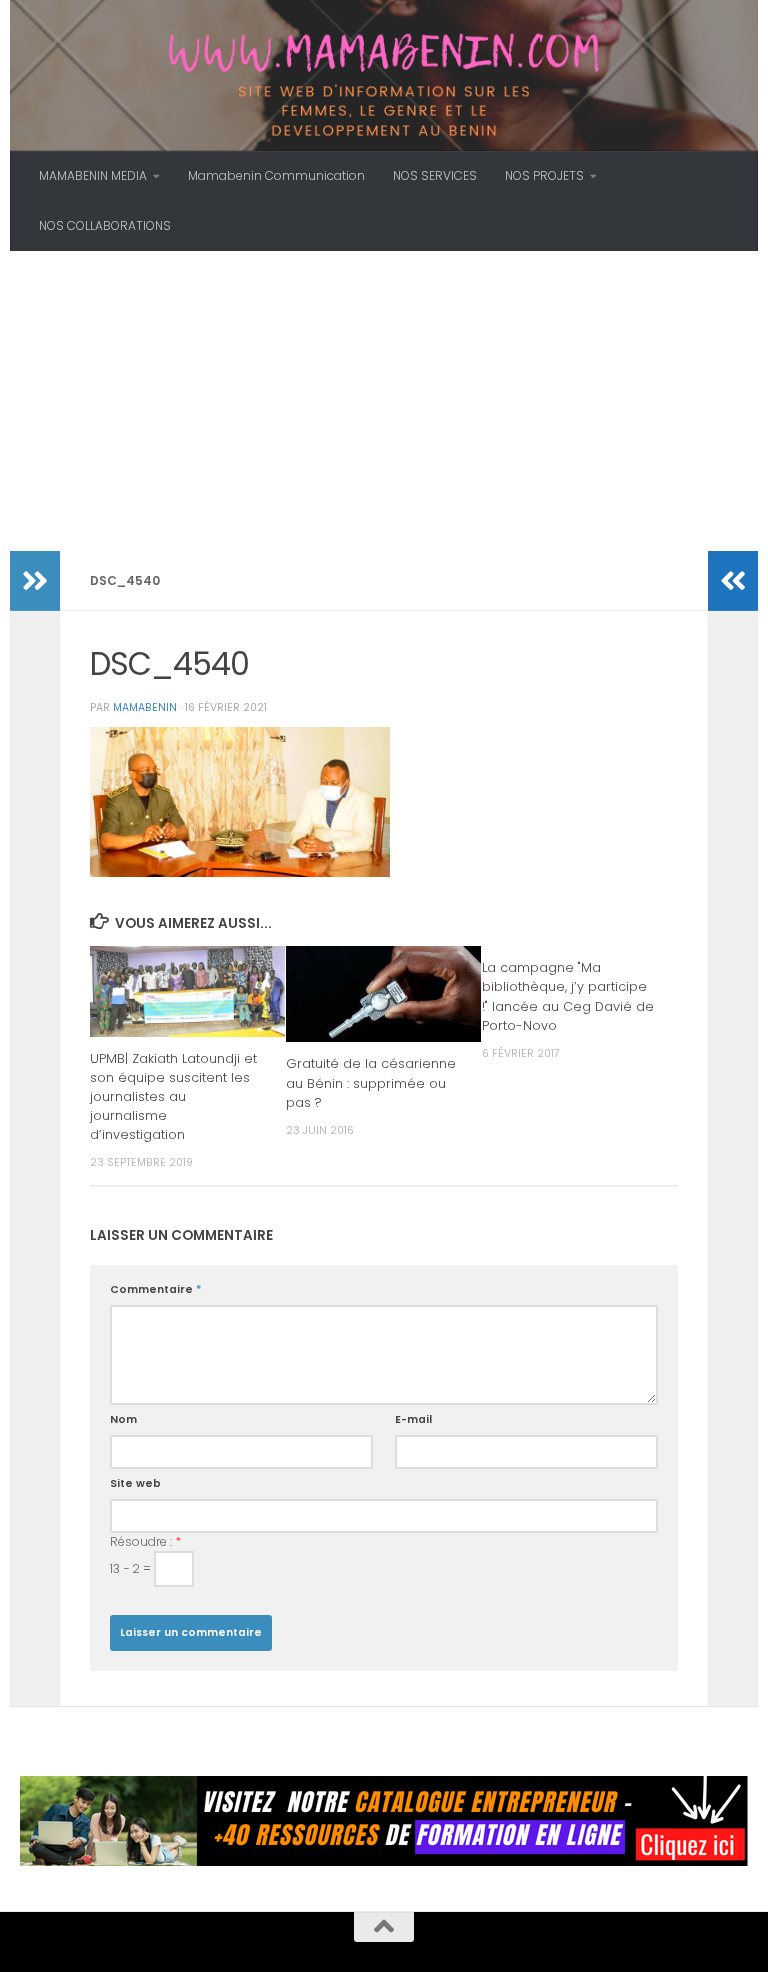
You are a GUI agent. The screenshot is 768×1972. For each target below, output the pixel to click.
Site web (135, 1483)
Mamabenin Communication (276, 175)
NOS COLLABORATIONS (105, 225)
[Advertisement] (384, 401)
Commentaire (155, 1289)
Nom (123, 1419)
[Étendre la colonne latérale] (35, 581)
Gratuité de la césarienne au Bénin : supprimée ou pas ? (371, 1082)
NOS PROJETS (544, 175)
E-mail (413, 1419)
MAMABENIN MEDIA (93, 175)
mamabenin (145, 707)
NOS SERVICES (435, 175)
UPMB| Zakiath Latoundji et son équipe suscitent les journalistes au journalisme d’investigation (173, 1097)
